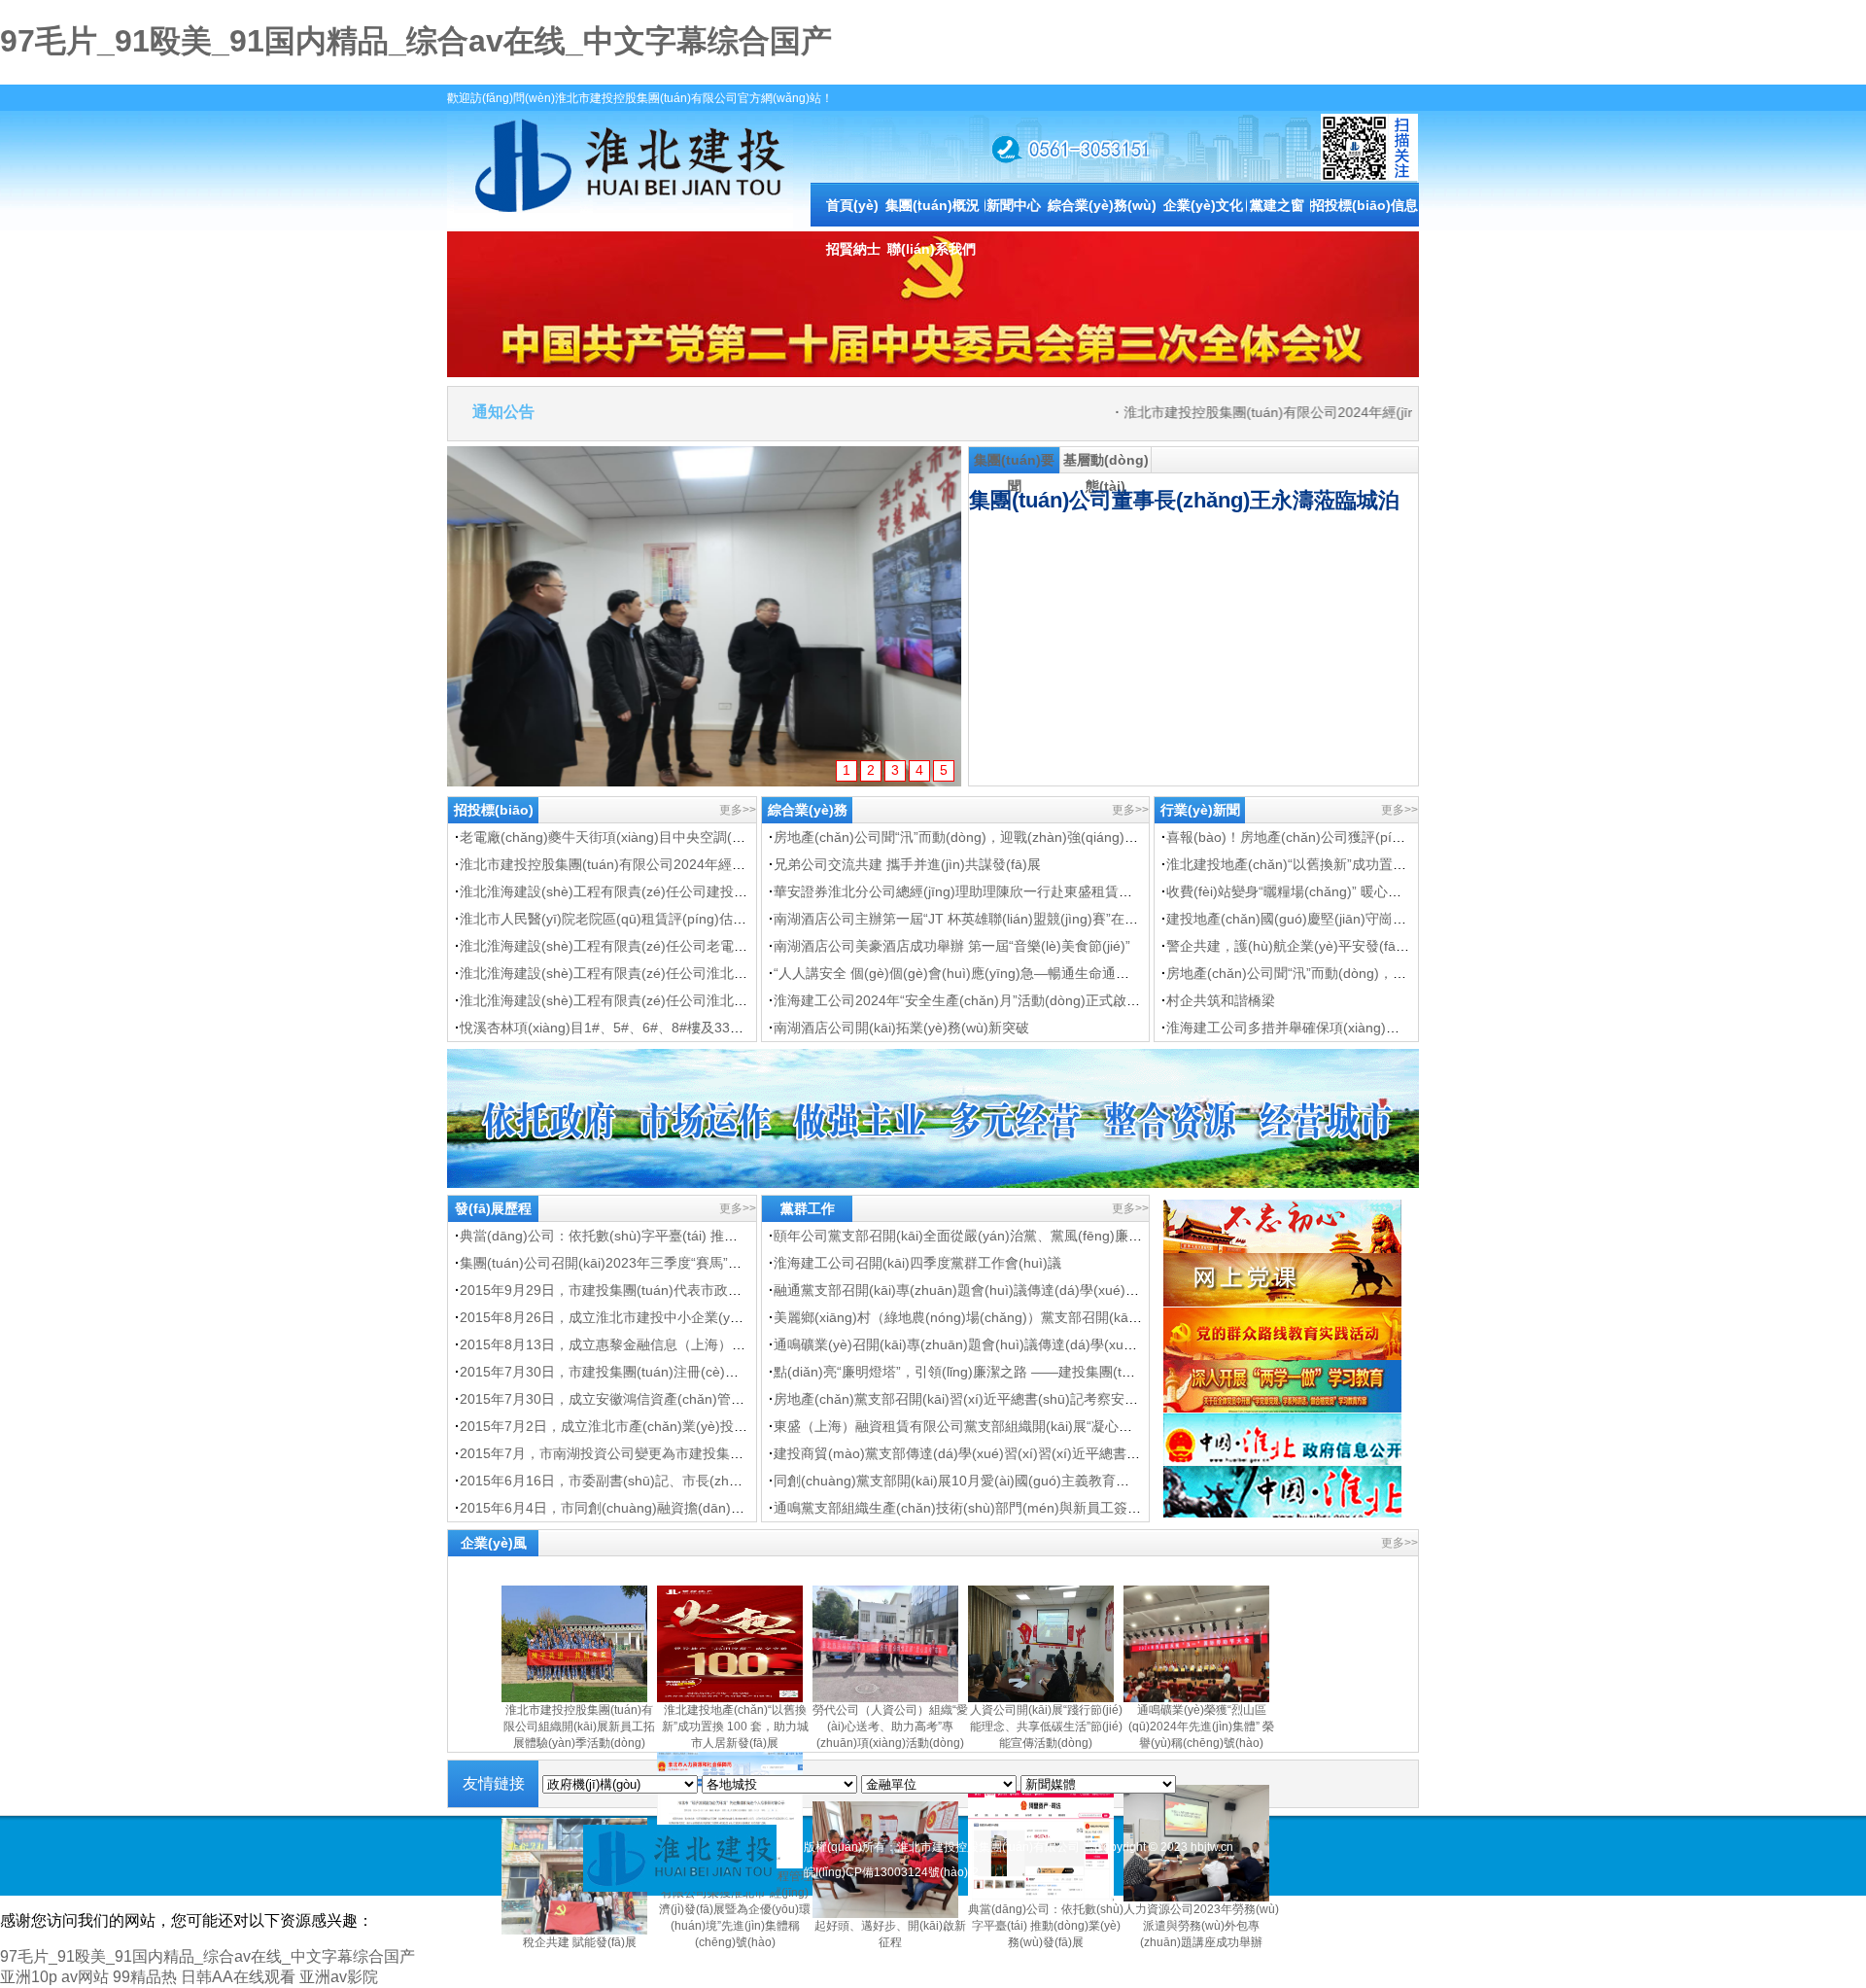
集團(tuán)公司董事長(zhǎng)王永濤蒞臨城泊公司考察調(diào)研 (1277, 500)
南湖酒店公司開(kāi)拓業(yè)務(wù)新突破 (901, 1028)
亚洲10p (29, 1977)
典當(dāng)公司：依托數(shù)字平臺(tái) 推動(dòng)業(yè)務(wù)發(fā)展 (683, 1236)
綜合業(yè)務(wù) (1102, 205)
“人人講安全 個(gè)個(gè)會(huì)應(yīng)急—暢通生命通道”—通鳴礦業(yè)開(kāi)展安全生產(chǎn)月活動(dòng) (1115, 973)
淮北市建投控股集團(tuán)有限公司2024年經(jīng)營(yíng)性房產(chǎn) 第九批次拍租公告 (1365, 412)
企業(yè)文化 (1203, 205)
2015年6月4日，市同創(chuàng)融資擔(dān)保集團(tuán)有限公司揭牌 (675, 1508)
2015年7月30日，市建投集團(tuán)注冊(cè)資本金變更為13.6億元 (660, 1372)
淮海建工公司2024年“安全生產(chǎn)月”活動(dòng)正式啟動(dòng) (977, 1000)
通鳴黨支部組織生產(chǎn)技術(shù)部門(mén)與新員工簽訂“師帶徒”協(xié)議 (1010, 1508)
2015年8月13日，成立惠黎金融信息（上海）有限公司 (623, 1344)
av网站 (85, 1977)
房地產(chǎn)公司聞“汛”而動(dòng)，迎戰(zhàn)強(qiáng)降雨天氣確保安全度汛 (1017, 837)
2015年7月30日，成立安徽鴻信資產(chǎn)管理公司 (616, 1399)
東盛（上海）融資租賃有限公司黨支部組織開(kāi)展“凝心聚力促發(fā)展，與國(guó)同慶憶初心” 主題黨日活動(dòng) (1127, 1426)
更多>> (738, 810)
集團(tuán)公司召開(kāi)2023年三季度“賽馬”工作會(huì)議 (636, 1263)
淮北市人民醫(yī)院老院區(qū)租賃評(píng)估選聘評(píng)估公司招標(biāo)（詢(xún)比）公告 (744, 919)
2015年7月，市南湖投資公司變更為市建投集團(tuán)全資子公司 (654, 1453)
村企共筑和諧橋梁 (1221, 1000)
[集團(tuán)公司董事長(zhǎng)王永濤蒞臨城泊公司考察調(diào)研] (705, 616)
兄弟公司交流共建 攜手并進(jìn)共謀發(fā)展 (907, 864)
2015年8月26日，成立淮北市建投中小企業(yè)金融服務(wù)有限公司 (669, 1317)
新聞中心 (1014, 205)
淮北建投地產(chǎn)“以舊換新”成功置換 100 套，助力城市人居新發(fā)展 (1387, 864)
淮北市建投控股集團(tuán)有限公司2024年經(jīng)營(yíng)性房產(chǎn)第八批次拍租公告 (731, 864)
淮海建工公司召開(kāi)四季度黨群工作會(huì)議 (917, 1263)
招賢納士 (853, 249)
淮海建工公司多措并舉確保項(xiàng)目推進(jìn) (1309, 1028)
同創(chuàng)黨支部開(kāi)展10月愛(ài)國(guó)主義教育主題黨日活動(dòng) (1006, 1481)
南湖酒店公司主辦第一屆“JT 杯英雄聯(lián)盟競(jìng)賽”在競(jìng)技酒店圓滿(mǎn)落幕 (1038, 919)
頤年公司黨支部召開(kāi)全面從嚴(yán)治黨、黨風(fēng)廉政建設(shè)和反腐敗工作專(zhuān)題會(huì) (1087, 1236)
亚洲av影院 (339, 1977)
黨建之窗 (1277, 205)
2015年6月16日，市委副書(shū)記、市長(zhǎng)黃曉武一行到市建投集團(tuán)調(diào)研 (733, 1481)
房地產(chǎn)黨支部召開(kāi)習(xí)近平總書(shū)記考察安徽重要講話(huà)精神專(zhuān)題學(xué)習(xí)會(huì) (1112, 1399)
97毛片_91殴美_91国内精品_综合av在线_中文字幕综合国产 (416, 41)
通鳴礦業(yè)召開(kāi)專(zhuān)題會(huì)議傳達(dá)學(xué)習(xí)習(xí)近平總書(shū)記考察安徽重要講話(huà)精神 (1123, 1344)
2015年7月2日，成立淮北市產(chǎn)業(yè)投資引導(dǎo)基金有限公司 (674, 1426)
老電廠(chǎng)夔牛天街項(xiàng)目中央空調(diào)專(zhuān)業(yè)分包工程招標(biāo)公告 (733, 837)
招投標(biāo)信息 (1365, 205)
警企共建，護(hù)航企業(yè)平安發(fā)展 (1290, 946)
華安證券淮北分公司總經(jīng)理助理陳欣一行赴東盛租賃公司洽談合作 (987, 891)
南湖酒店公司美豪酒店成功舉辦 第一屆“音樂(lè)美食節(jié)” (952, 946)
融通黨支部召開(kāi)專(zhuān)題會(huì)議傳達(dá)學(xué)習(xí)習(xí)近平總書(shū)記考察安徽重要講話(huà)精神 (1118, 1290)
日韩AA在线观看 (238, 1977)
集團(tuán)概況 (933, 205)
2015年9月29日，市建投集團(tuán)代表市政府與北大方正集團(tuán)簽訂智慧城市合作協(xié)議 (748, 1290)
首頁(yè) (852, 205)
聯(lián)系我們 (932, 249)
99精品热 (145, 1977)
